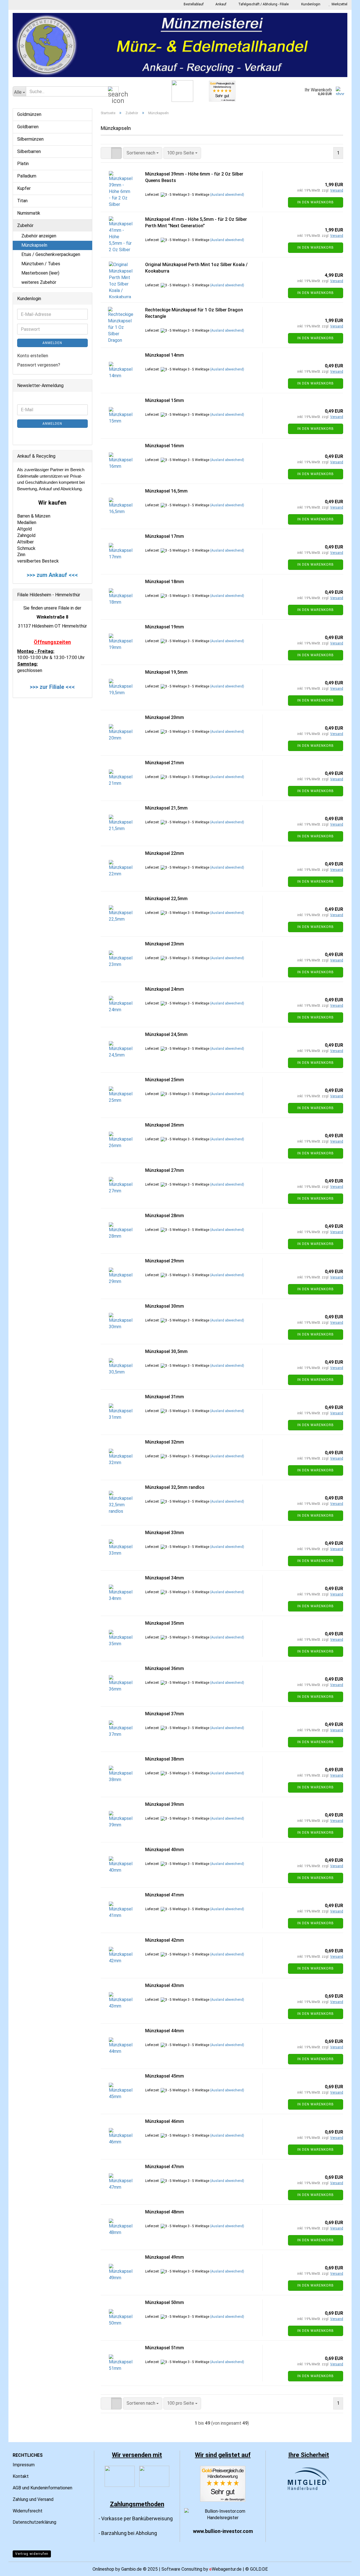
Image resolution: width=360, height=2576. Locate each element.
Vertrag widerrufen (32, 2554)
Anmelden (52, 343)
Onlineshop (103, 2569)
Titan (22, 201)
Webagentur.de (225, 2569)
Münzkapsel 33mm (165, 1533)
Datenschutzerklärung (34, 2522)
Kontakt (21, 2476)
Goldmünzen (29, 114)
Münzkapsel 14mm (165, 355)
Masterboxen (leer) (40, 273)
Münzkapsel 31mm (165, 1397)
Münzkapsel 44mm (165, 2031)
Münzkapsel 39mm (165, 1804)
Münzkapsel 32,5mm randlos (175, 1487)
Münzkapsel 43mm (165, 1985)
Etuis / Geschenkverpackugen (51, 254)
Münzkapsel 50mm (165, 2302)
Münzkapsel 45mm (165, 2076)
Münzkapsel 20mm (165, 717)
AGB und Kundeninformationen (42, 2488)
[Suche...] (113, 92)
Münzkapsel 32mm (165, 1442)
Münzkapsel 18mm (165, 582)
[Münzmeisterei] (180, 45)
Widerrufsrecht (28, 2511)
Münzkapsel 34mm (165, 1578)
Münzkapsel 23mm (165, 944)
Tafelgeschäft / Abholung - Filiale (263, 4)
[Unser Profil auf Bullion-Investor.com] (223, 2514)
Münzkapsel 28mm (165, 1216)
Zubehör (25, 225)
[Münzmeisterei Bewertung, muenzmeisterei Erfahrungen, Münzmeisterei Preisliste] (223, 2483)
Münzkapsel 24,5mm (166, 1034)
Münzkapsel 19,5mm (166, 672)
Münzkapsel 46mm (165, 2121)
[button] (106, 153)
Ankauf (220, 4)
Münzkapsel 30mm (165, 1306)
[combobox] (143, 153)
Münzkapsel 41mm (165, 1895)
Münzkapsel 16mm (165, 446)
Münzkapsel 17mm (165, 536)
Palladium (27, 176)
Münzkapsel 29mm (165, 1261)
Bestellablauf (193, 4)
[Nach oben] (345, 2568)
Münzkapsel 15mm (165, 400)
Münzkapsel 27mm (165, 1170)
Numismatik (29, 213)
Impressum (24, 2465)
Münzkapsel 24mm (165, 989)
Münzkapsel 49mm (165, 2257)
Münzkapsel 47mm (165, 2167)
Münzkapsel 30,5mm (166, 1351)
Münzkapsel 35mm (165, 1623)
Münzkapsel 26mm (165, 1125)
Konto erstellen (33, 356)
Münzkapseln (34, 245)
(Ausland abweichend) (227, 195)
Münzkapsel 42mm (165, 1940)
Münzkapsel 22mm (165, 853)
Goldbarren (28, 127)
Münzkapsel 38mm (165, 1759)
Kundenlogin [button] (310, 4)
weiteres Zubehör (39, 282)
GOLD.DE (259, 2569)
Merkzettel (339, 4)
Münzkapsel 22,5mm (166, 899)
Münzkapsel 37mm (165, 1714)
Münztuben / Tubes (41, 264)
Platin (23, 164)
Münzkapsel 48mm (165, 2212)
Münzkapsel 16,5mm (166, 491)
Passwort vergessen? (39, 365)
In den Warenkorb (316, 202)
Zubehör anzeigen (39, 236)
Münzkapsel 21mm (165, 763)
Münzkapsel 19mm (165, 627)
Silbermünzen (30, 139)
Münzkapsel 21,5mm (166, 808)
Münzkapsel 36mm (165, 1668)
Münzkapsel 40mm (165, 1850)
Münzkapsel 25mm (165, 1080)
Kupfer (24, 188)
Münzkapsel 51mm (165, 2348)
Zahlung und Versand (33, 2499)
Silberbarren (29, 151)
